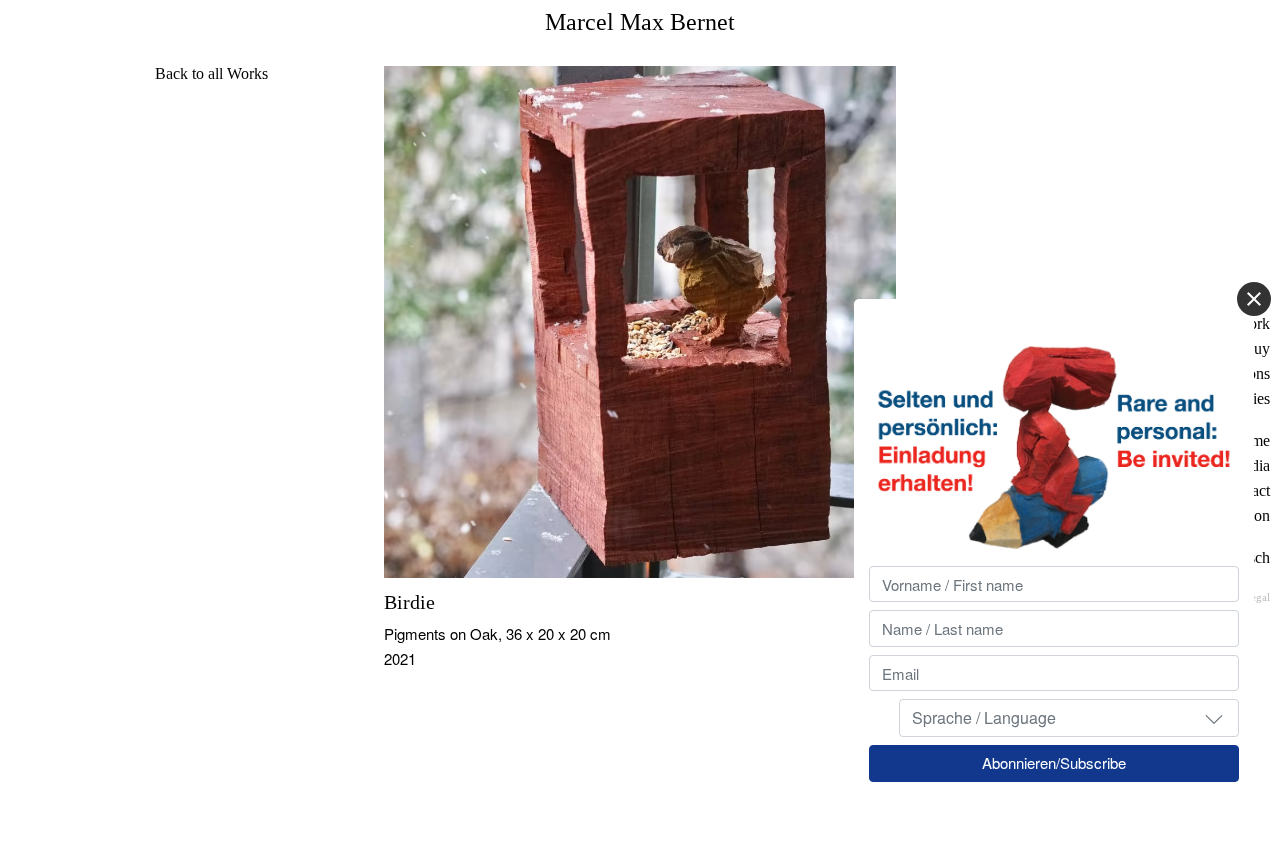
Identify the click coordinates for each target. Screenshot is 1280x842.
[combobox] (1069, 718)
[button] (1214, 718)
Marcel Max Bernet (640, 22)
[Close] (1254, 299)
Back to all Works (211, 73)
